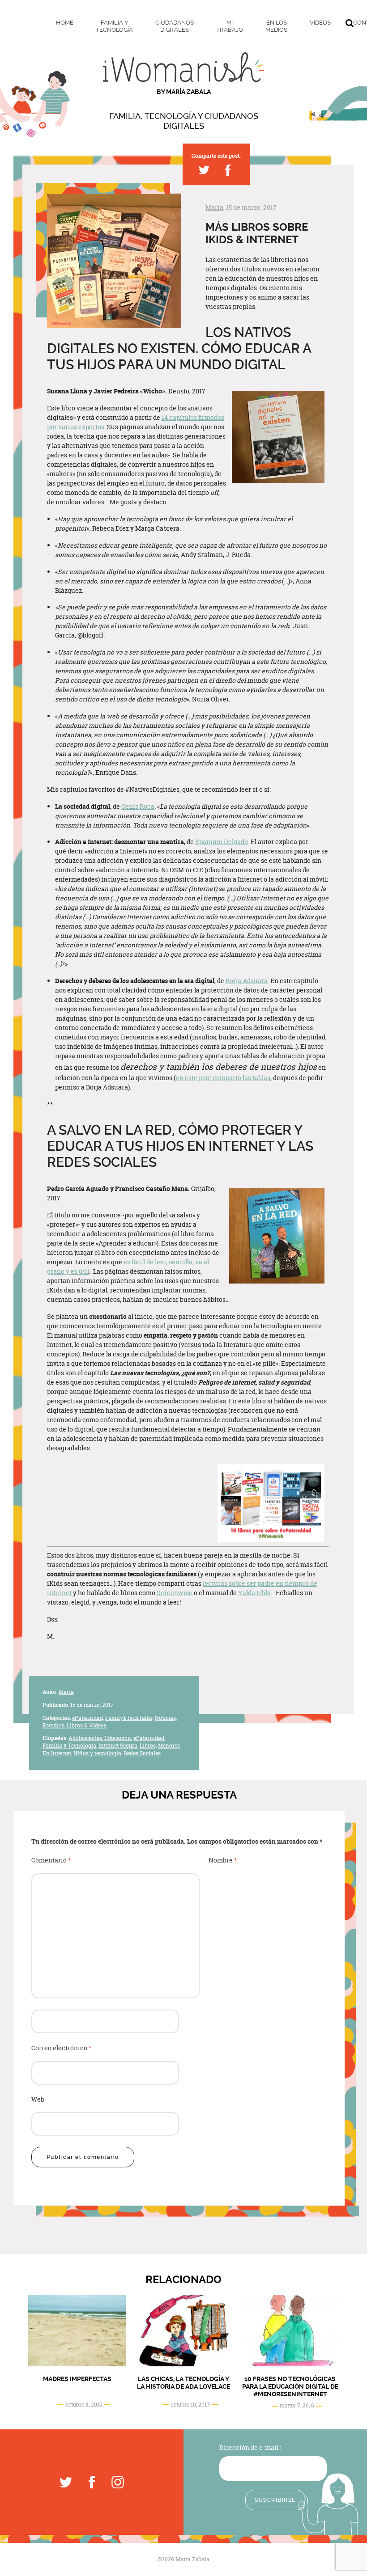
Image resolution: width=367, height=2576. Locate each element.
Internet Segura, (118, 1746)
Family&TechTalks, (129, 1718)
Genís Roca (138, 806)
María (214, 207)
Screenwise (175, 1593)
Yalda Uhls (254, 1593)
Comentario (51, 1860)
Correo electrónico (62, 2048)
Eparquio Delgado (222, 842)
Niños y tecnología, (98, 1753)
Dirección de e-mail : (250, 2447)
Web (38, 2100)
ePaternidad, (88, 1718)
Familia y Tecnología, (70, 1746)
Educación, (118, 1738)
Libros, (148, 1746)
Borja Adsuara (247, 981)
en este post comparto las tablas (223, 1078)
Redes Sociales (142, 1753)
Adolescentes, (86, 1738)
